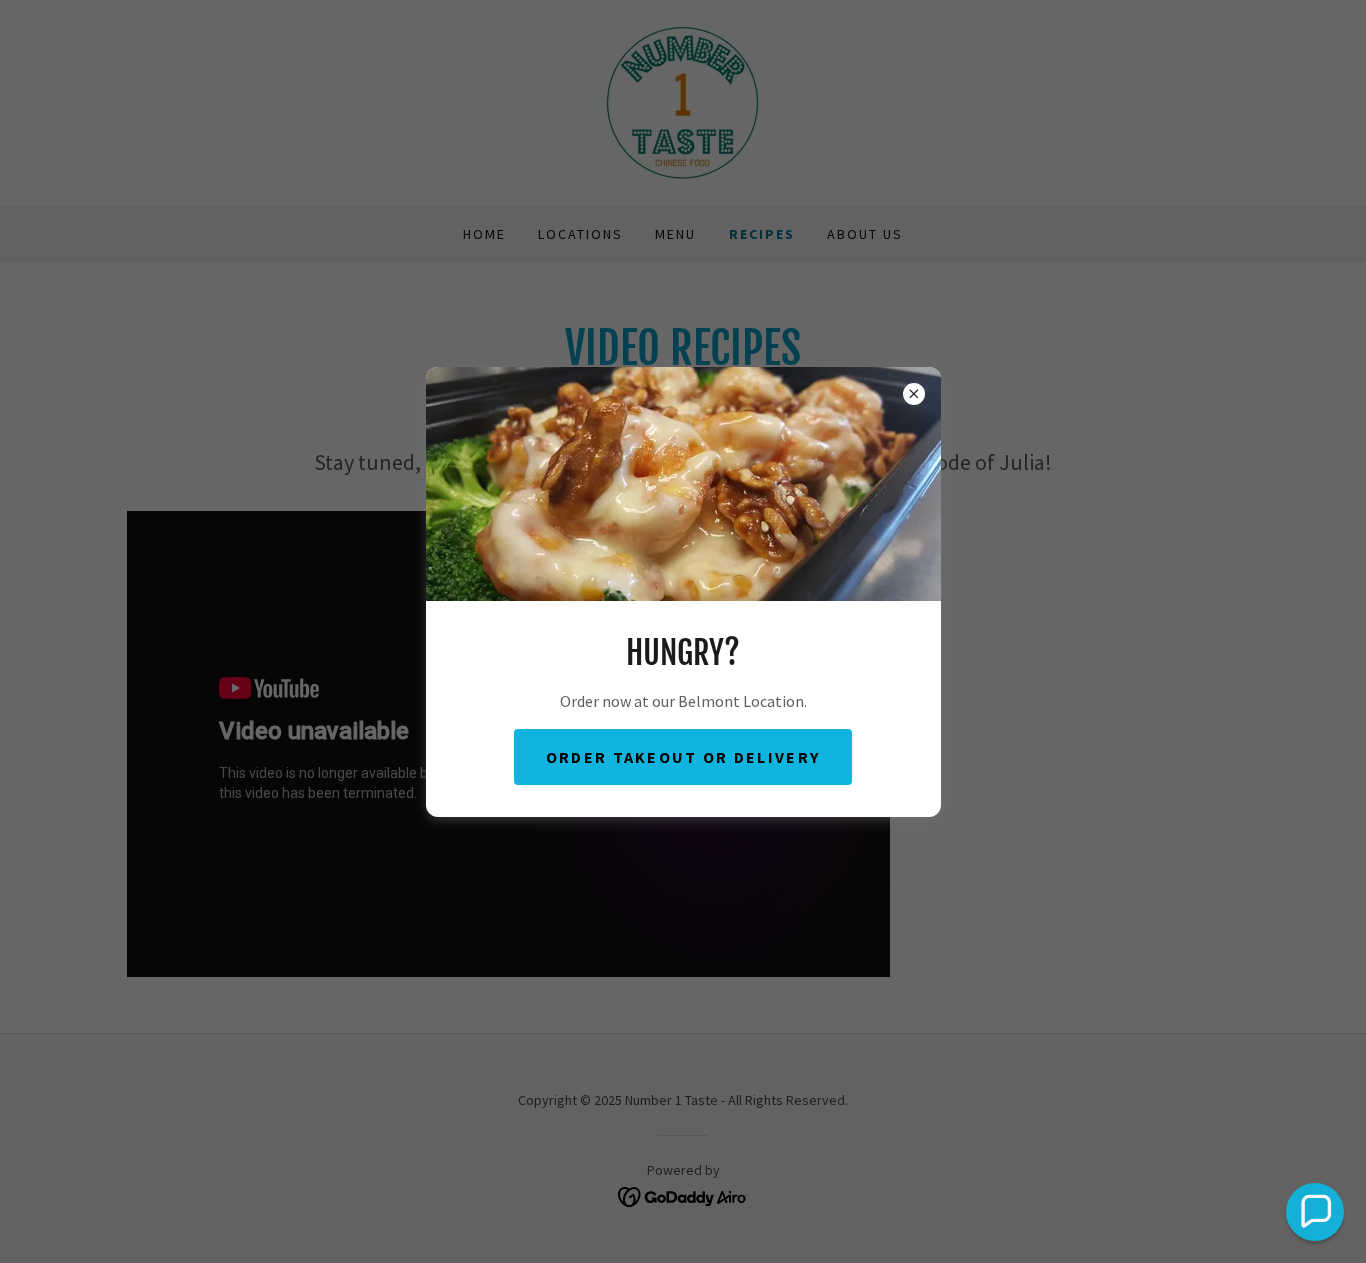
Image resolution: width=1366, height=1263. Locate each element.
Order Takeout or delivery (683, 757)
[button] (1315, 1212)
